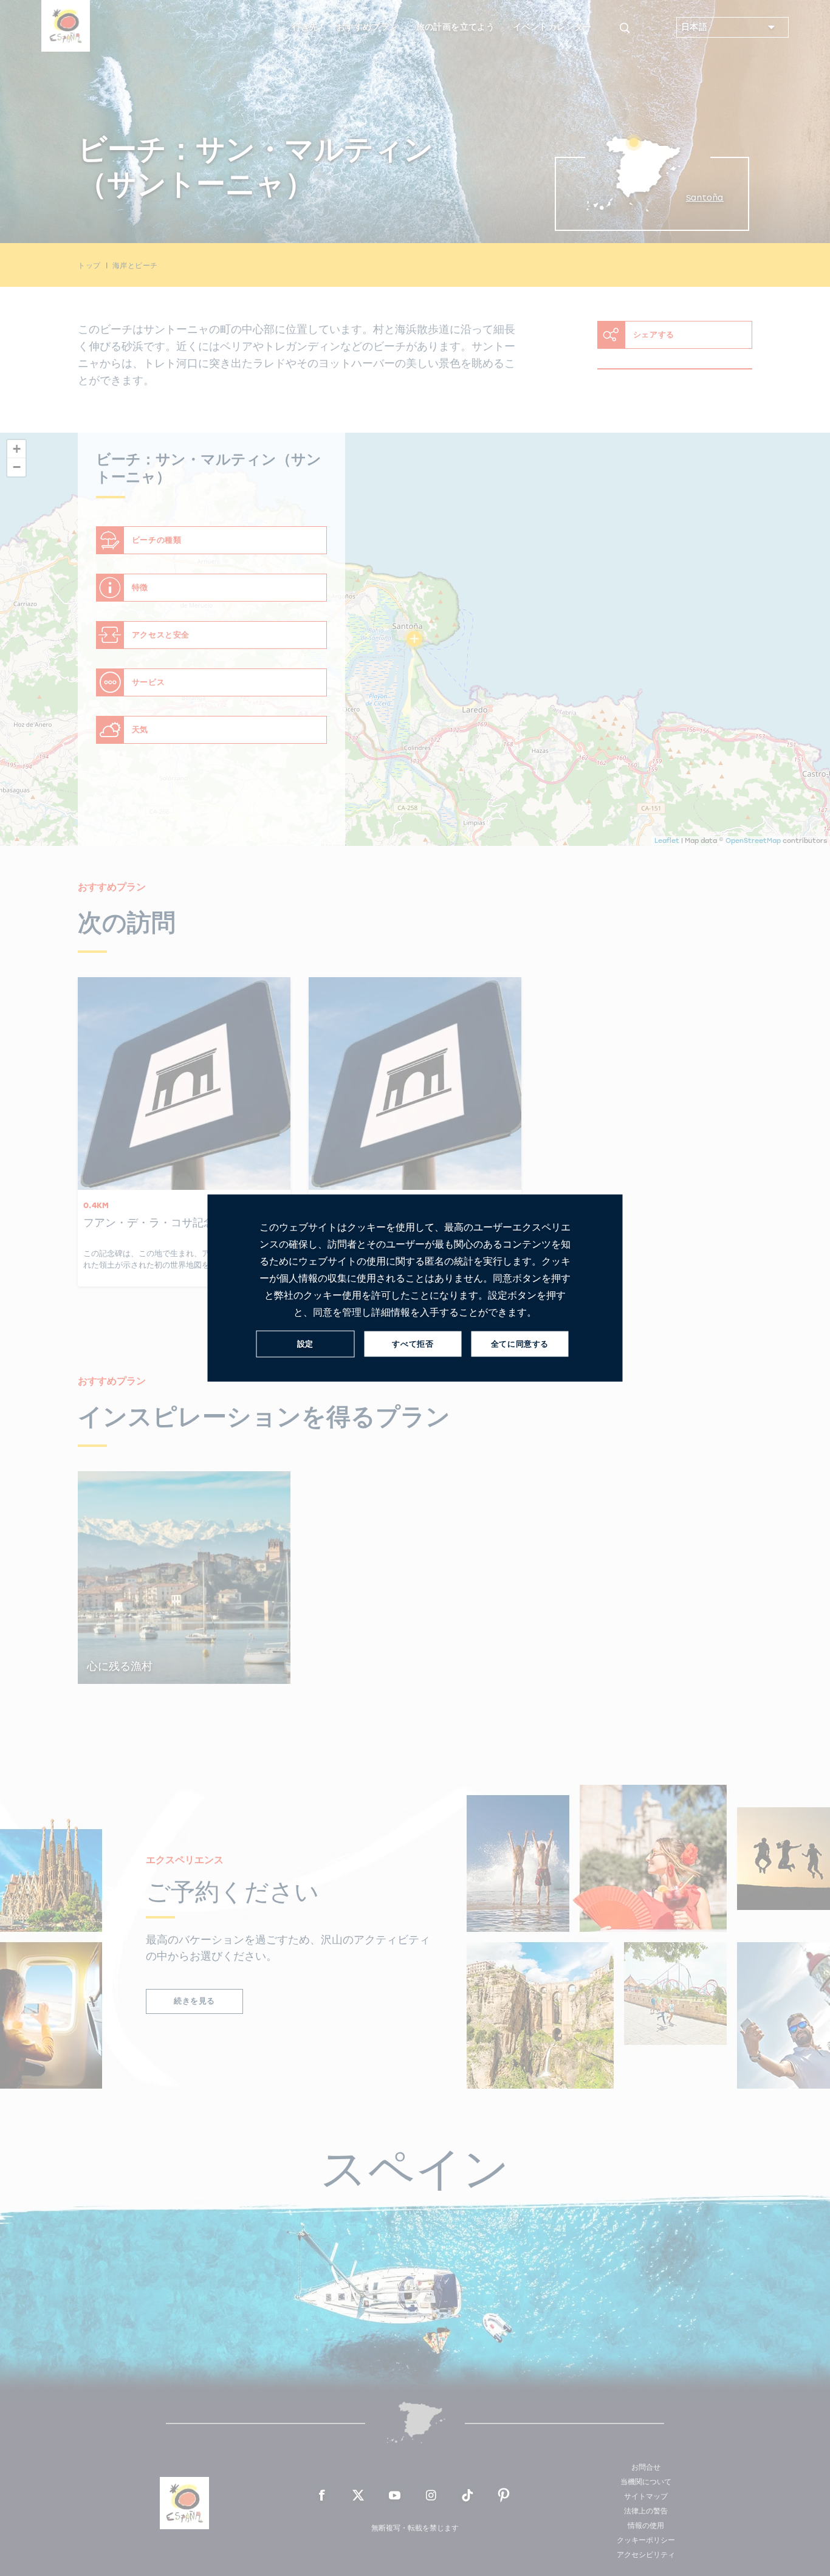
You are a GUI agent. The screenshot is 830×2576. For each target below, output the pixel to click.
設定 (305, 1344)
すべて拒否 (413, 1344)
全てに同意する (520, 1344)
